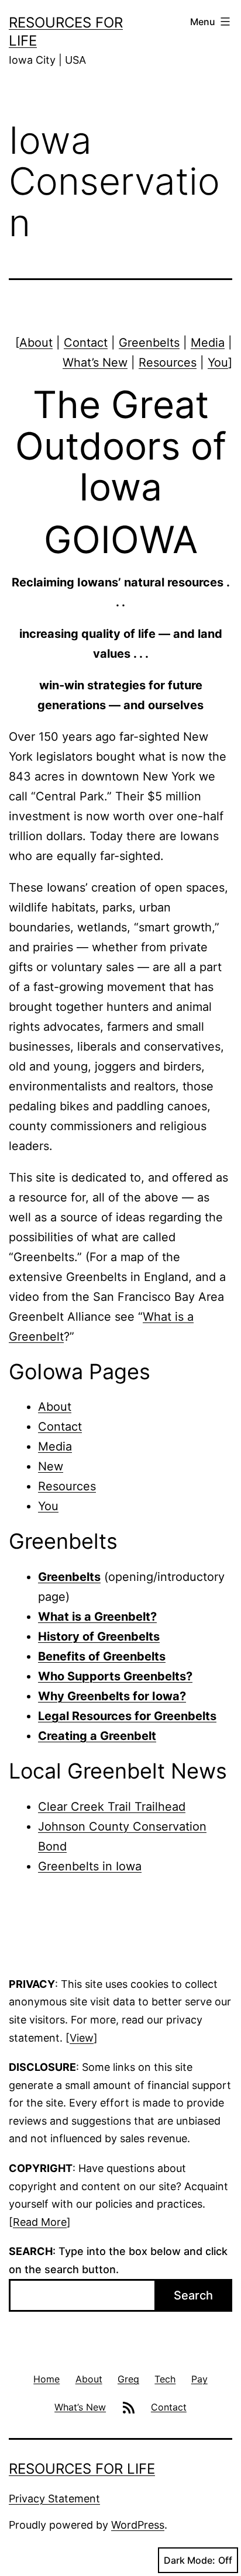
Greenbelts (149, 343)
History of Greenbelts (99, 1636)
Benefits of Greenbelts (102, 1656)
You (218, 362)
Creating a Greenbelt (97, 1736)
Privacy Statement (54, 2499)
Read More (40, 2222)
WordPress (138, 2525)
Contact (86, 343)
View (82, 2038)
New (51, 1466)
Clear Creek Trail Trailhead (112, 1807)
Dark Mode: (190, 2560)
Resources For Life (82, 2469)
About (36, 343)
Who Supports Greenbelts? (115, 1676)
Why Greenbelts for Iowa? (112, 1696)
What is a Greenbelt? (97, 1617)
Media (208, 343)
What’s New (95, 362)
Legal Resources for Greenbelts (127, 1716)
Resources (168, 362)
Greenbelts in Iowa (90, 1866)
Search (193, 2295)
